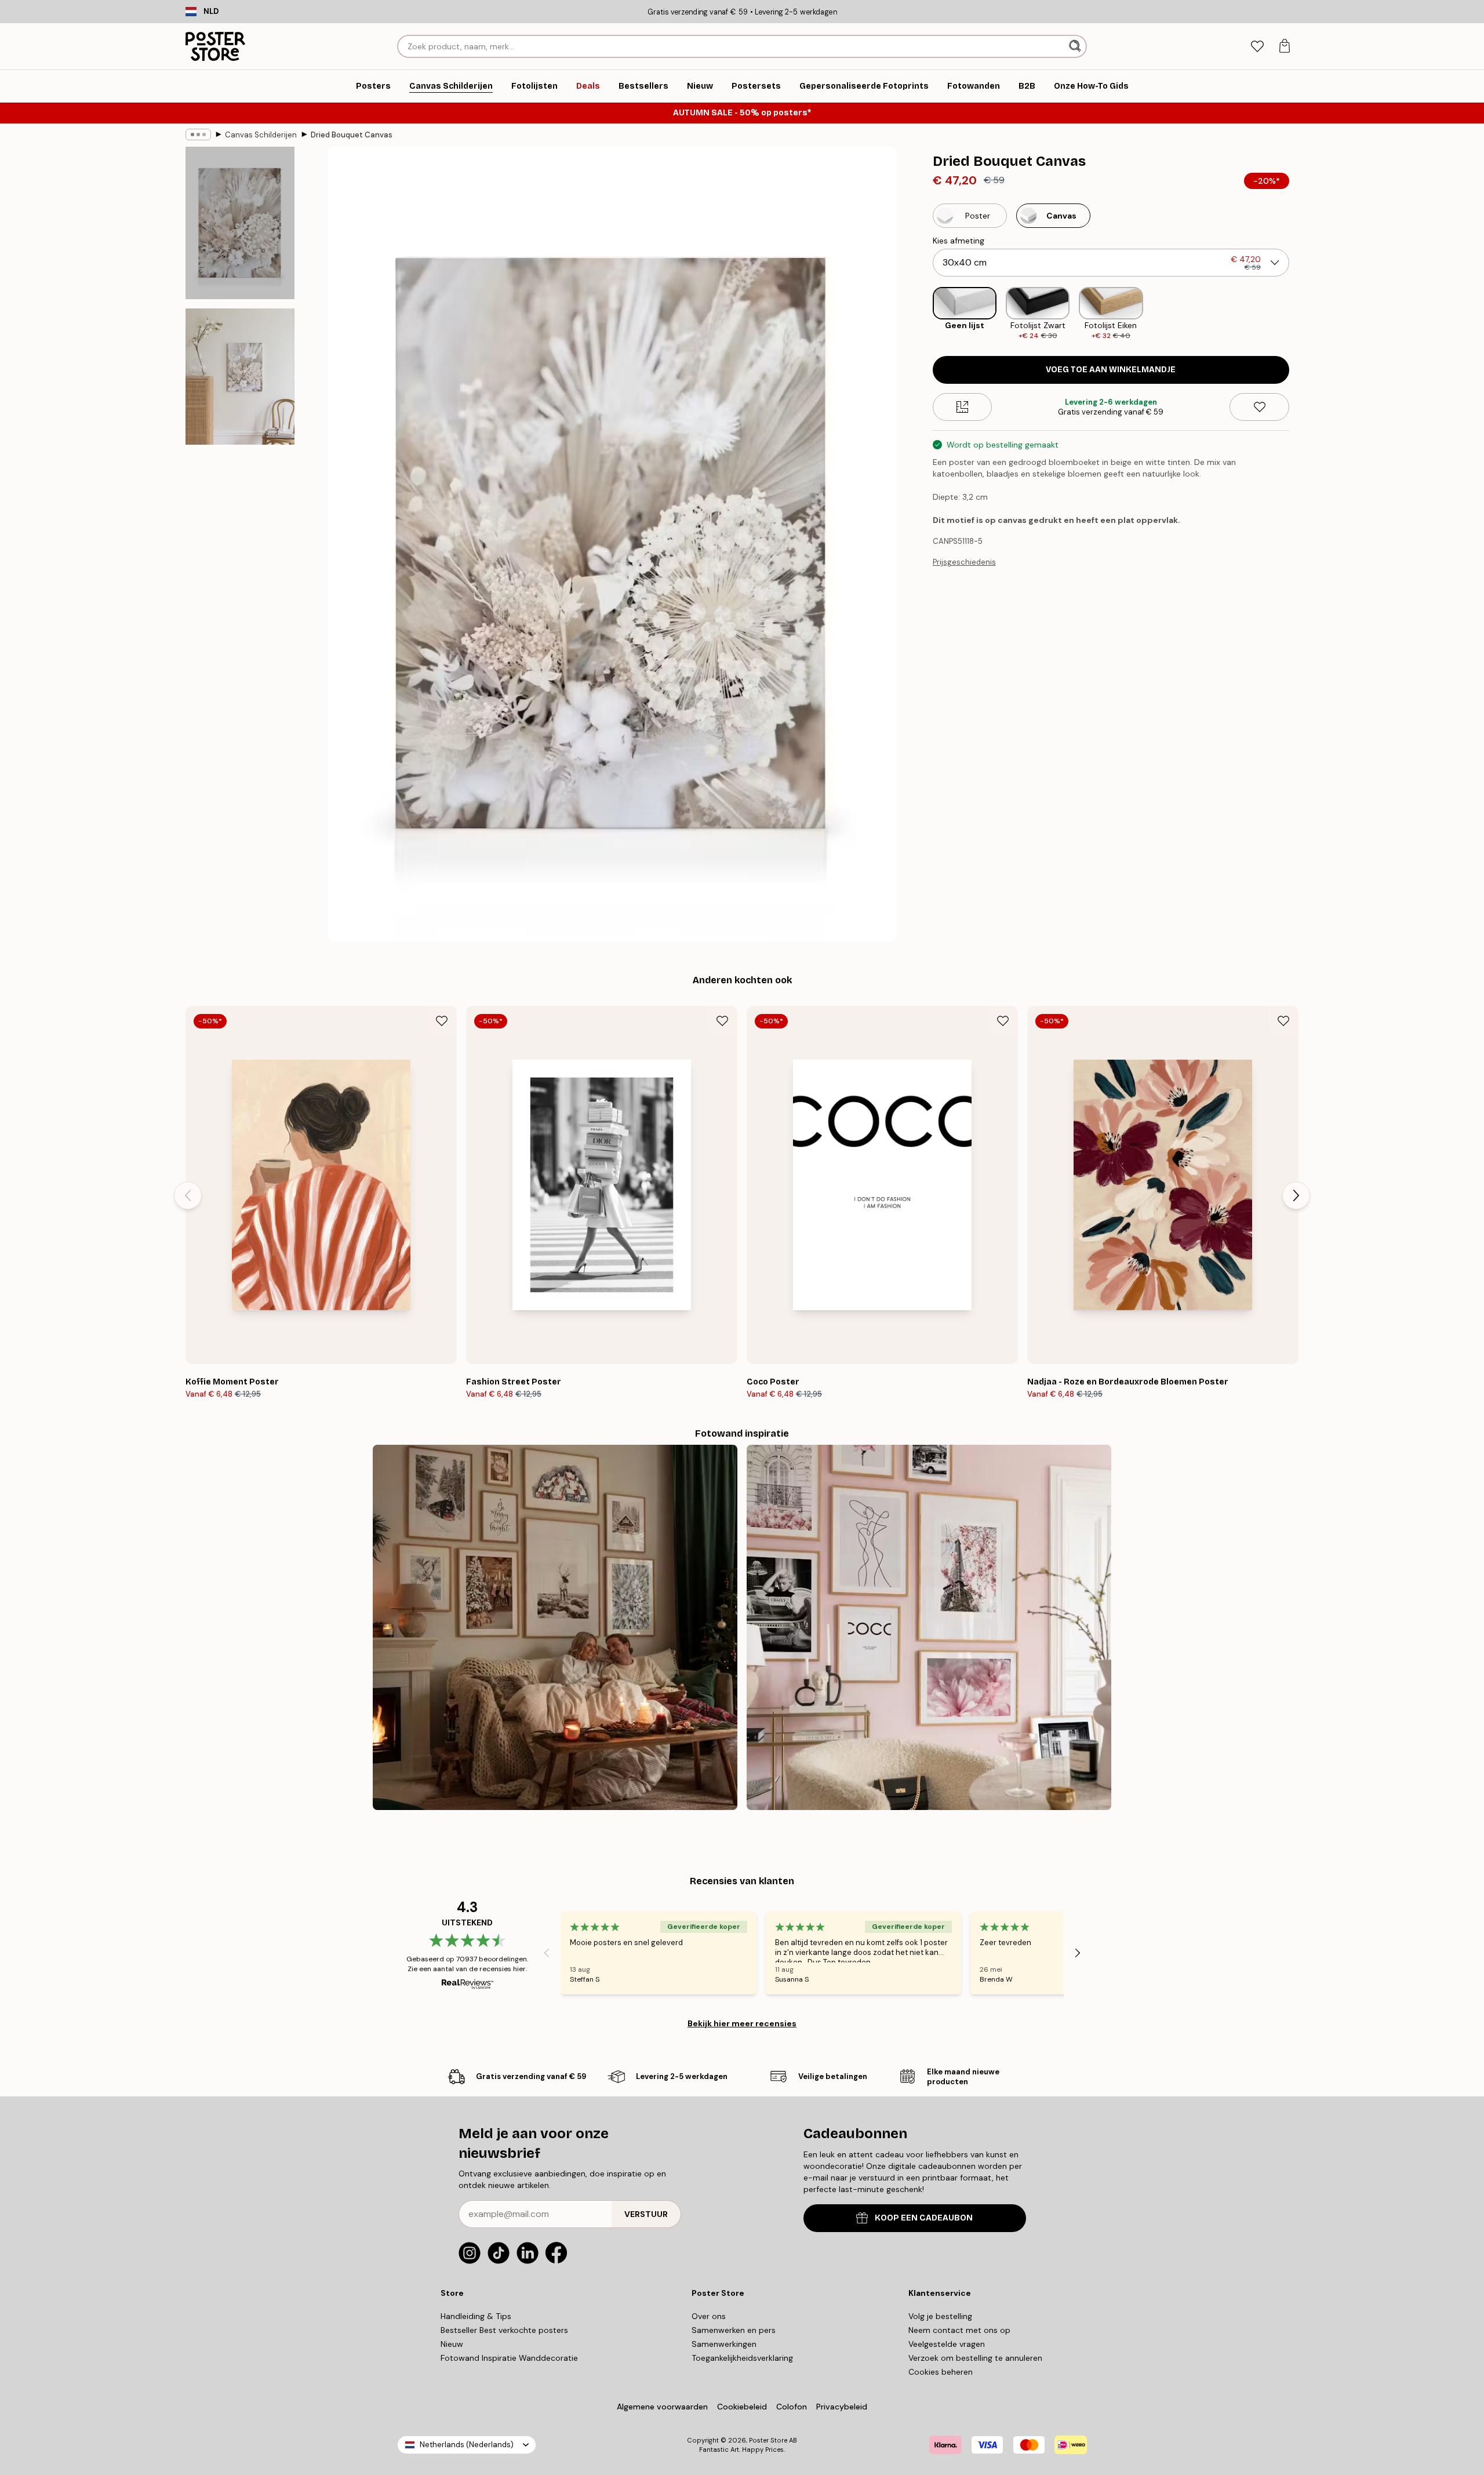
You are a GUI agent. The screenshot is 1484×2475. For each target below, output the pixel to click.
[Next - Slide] (1298, 314)
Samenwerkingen (724, 2344)
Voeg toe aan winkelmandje (1111, 370)
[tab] (1257, 47)
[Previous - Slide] (923, 314)
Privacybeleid (842, 2407)
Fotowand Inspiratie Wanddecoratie (509, 2358)
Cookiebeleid (742, 2407)
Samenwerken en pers (734, 2330)
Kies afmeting (959, 241)
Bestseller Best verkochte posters (504, 2330)
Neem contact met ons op (959, 2330)
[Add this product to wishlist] (1259, 407)
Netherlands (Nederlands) (467, 2445)
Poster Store (768, 2440)
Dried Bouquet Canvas (352, 135)
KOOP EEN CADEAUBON (924, 2218)
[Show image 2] (240, 377)
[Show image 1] (240, 223)
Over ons (709, 2316)
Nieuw (452, 2344)
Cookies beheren (941, 2372)
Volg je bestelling (940, 2316)
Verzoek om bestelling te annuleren (975, 2358)
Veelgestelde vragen (947, 2344)
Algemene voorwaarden (662, 2407)
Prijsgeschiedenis (964, 562)
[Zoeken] (1076, 46)
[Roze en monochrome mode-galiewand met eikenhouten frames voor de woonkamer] (929, 1627)
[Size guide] (963, 407)
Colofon (792, 2407)
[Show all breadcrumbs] (198, 135)
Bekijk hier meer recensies (742, 2023)
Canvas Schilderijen (261, 135)
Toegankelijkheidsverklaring (742, 2358)
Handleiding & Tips (476, 2316)
